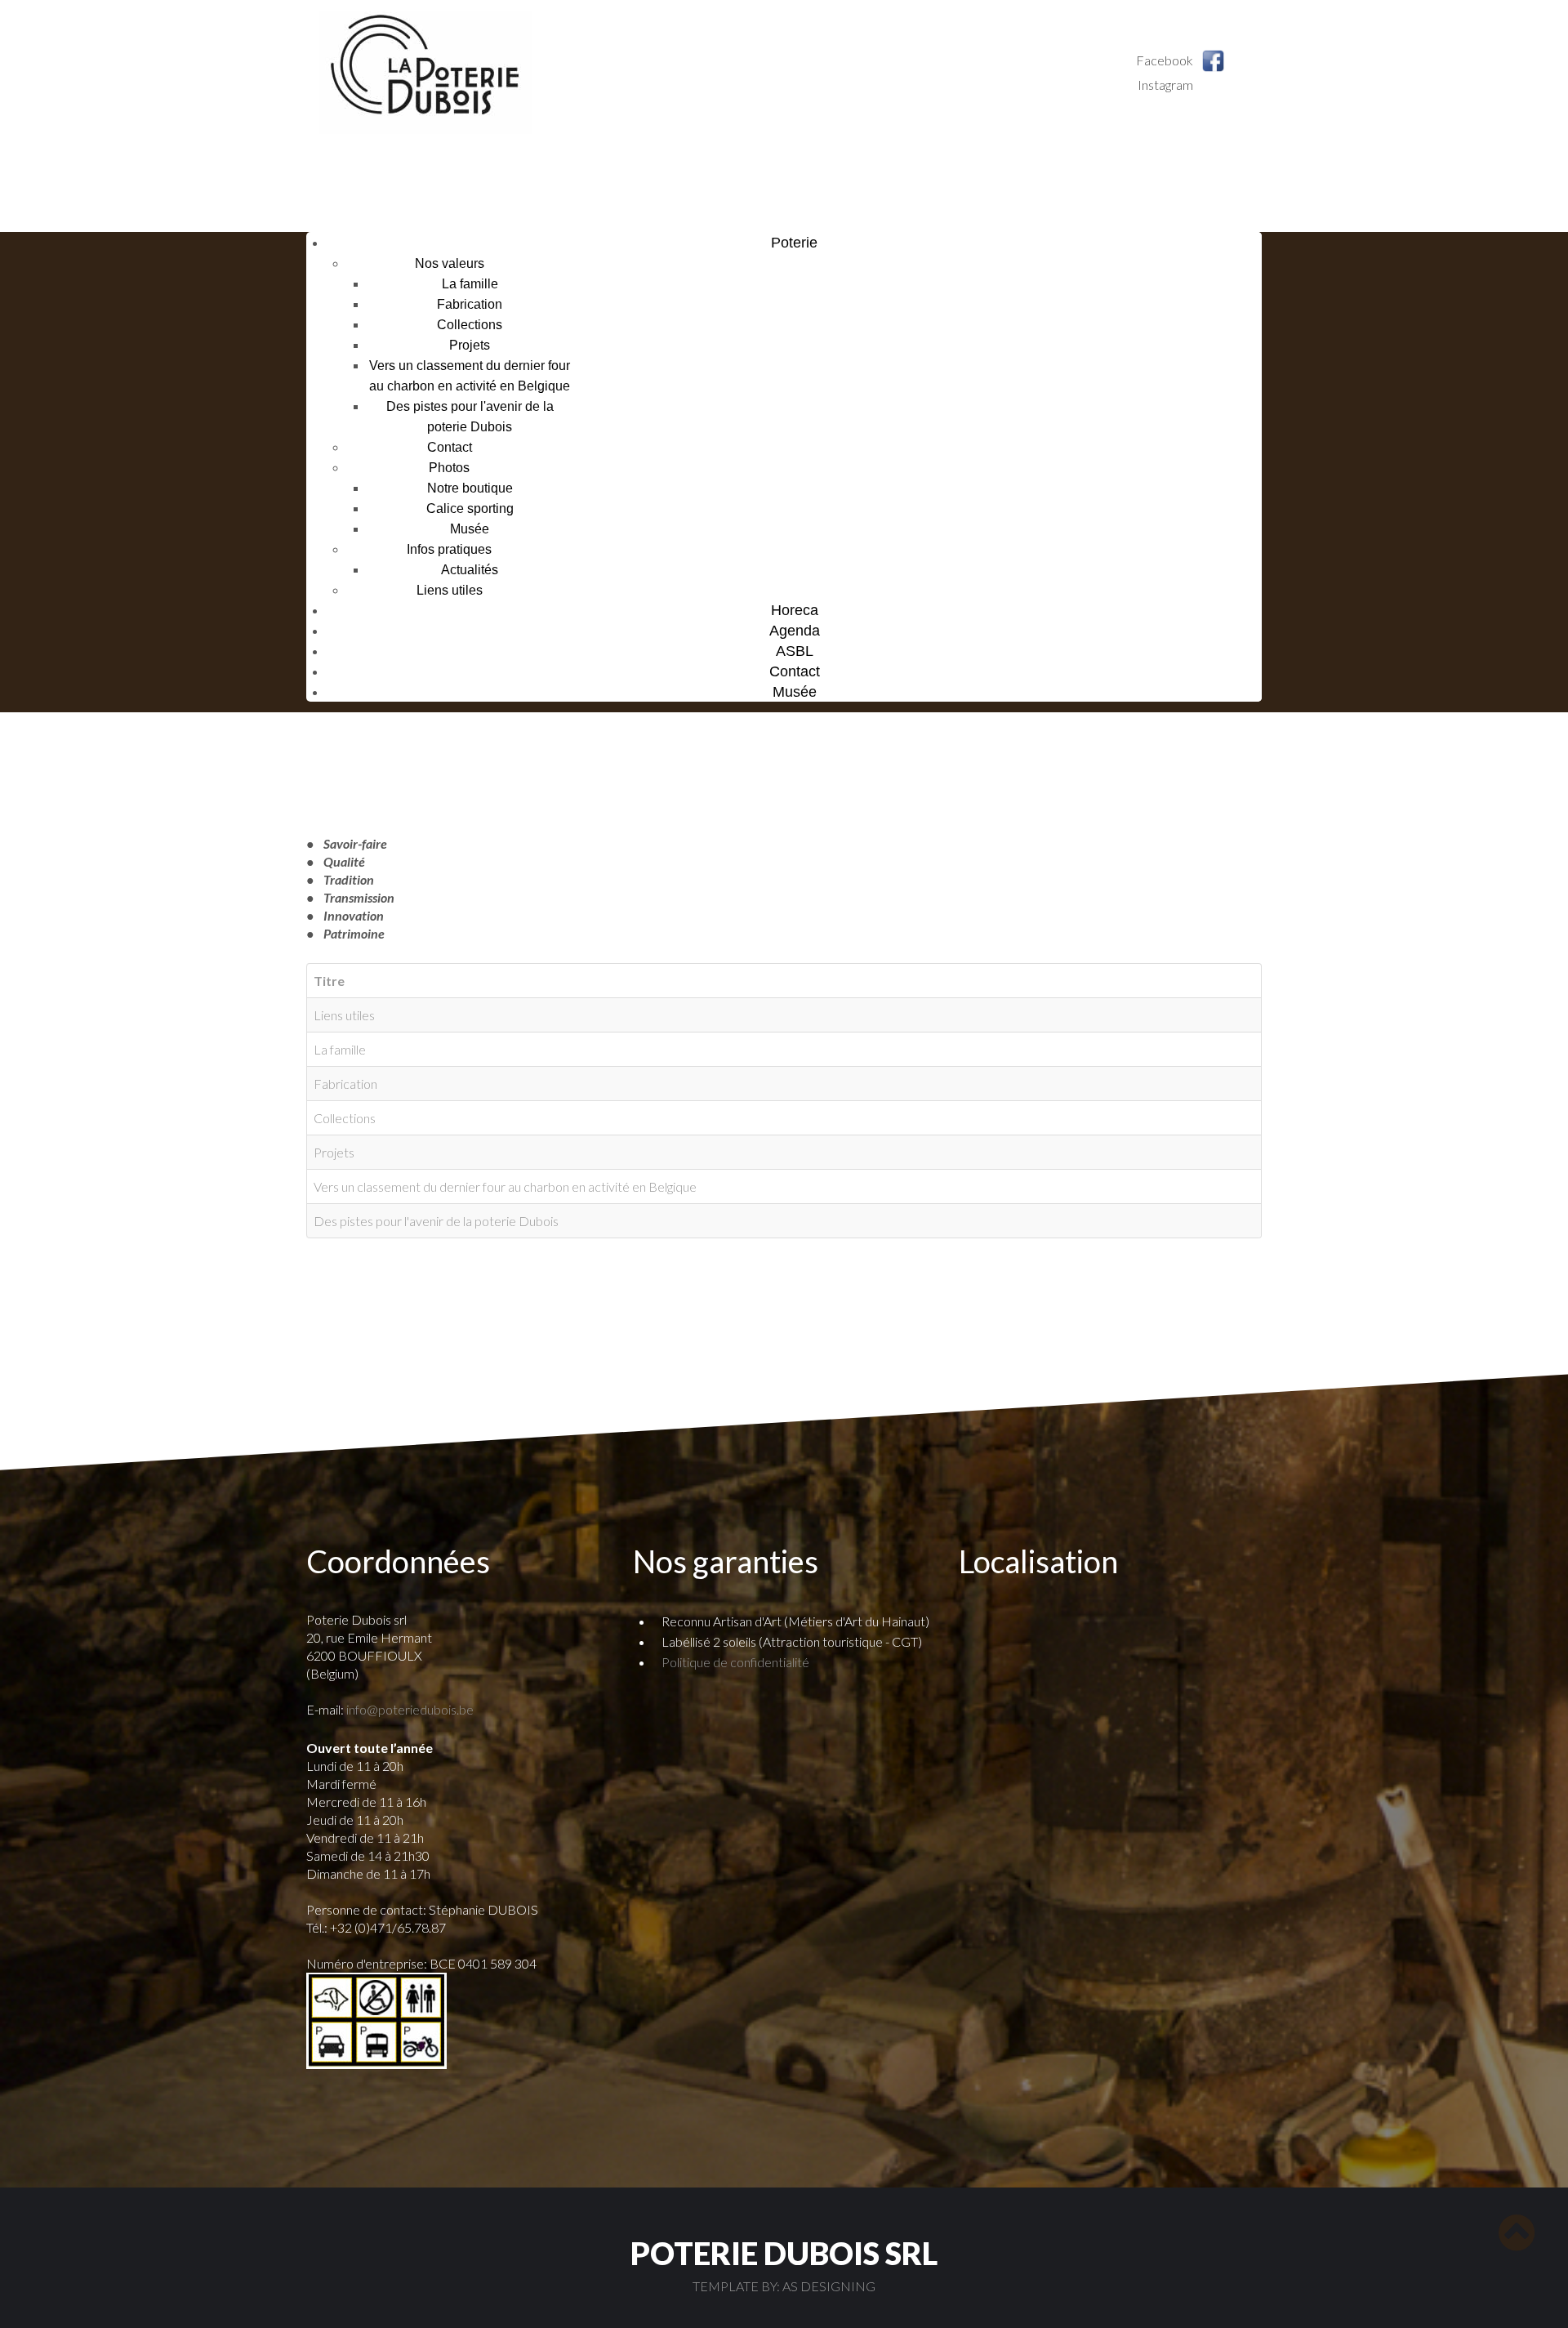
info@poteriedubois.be (410, 1709)
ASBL (795, 651)
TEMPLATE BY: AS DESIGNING (784, 2286)
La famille (470, 284)
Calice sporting (470, 508)
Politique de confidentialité (735, 1662)
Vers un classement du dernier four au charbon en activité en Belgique (505, 1186)
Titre (329, 981)
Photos (449, 468)
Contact (450, 447)
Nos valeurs (450, 263)
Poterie (794, 243)
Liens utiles (450, 590)
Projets (470, 345)
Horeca (795, 610)
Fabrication (470, 304)
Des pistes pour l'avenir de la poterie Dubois (436, 1221)
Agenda (795, 631)
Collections (470, 325)
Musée (470, 529)
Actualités (470, 570)
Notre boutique (470, 488)
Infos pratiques (449, 549)
